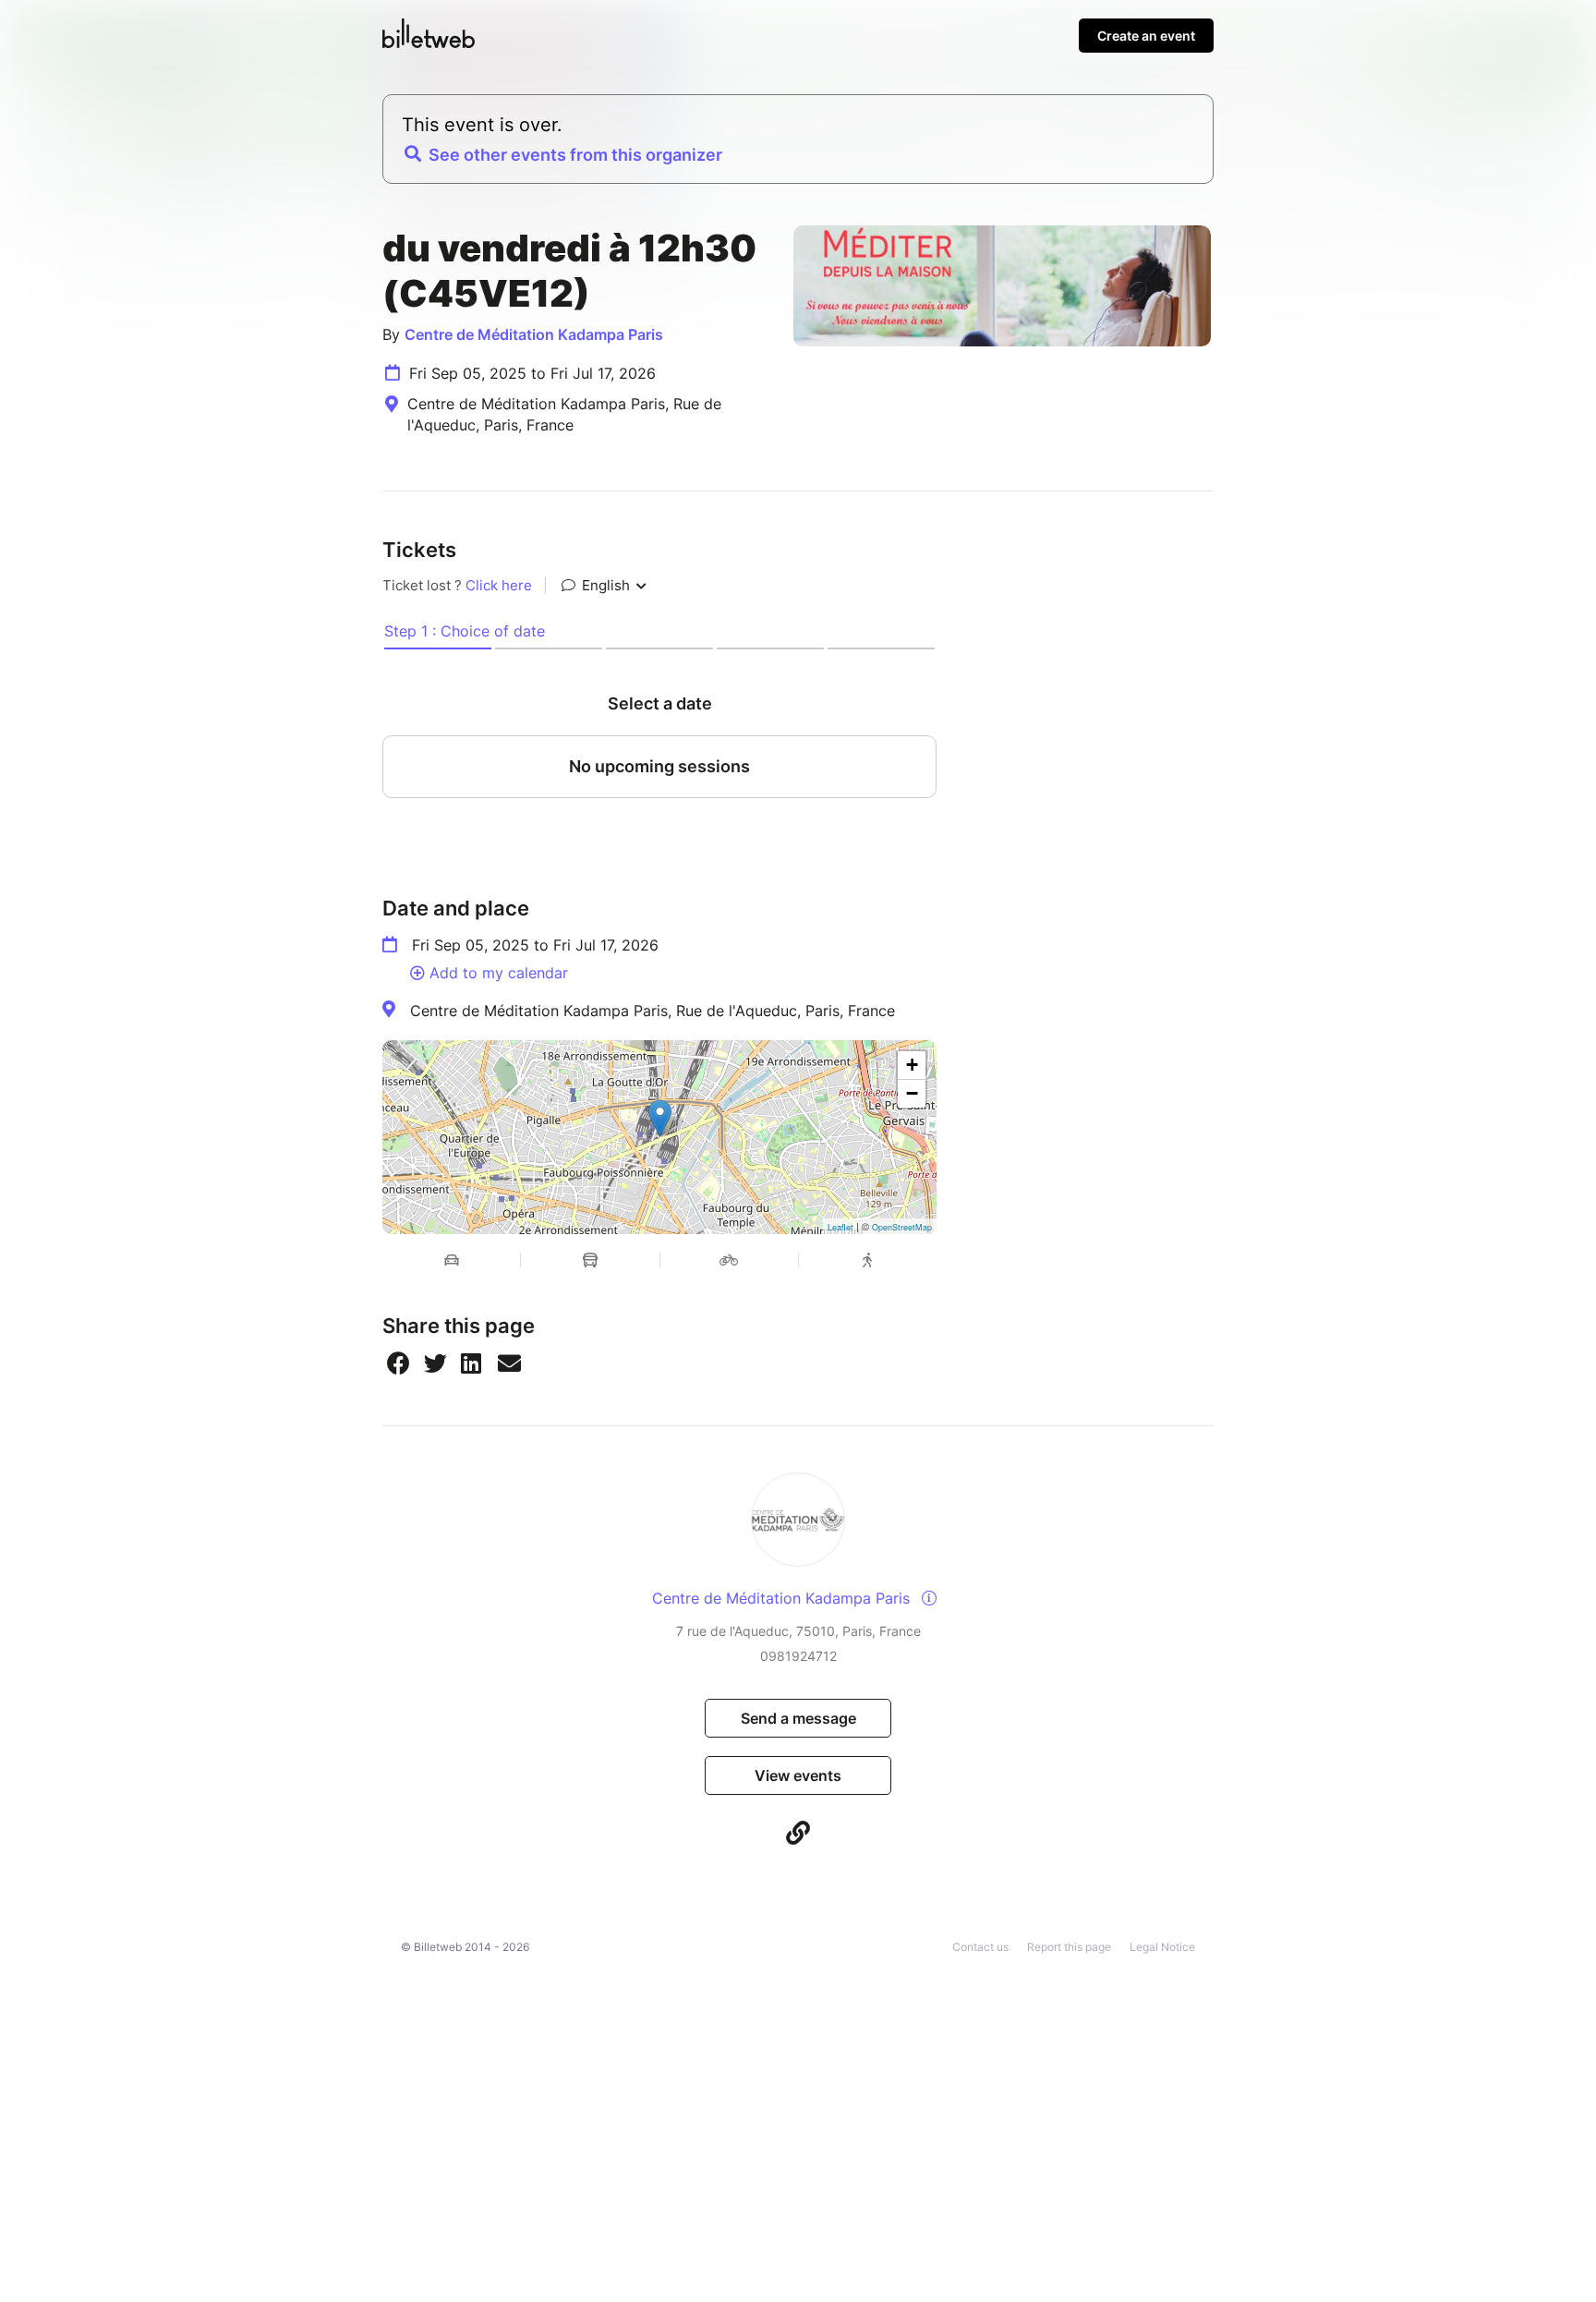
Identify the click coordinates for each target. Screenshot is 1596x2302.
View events (798, 1775)
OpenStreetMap (902, 1227)
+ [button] (912, 1065)
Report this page (1069, 1947)
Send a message (798, 1718)
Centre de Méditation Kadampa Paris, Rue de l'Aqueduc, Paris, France (653, 1011)
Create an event (1146, 36)
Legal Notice (1162, 1947)
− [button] (912, 1093)
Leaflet (840, 1227)
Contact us (980, 1947)
